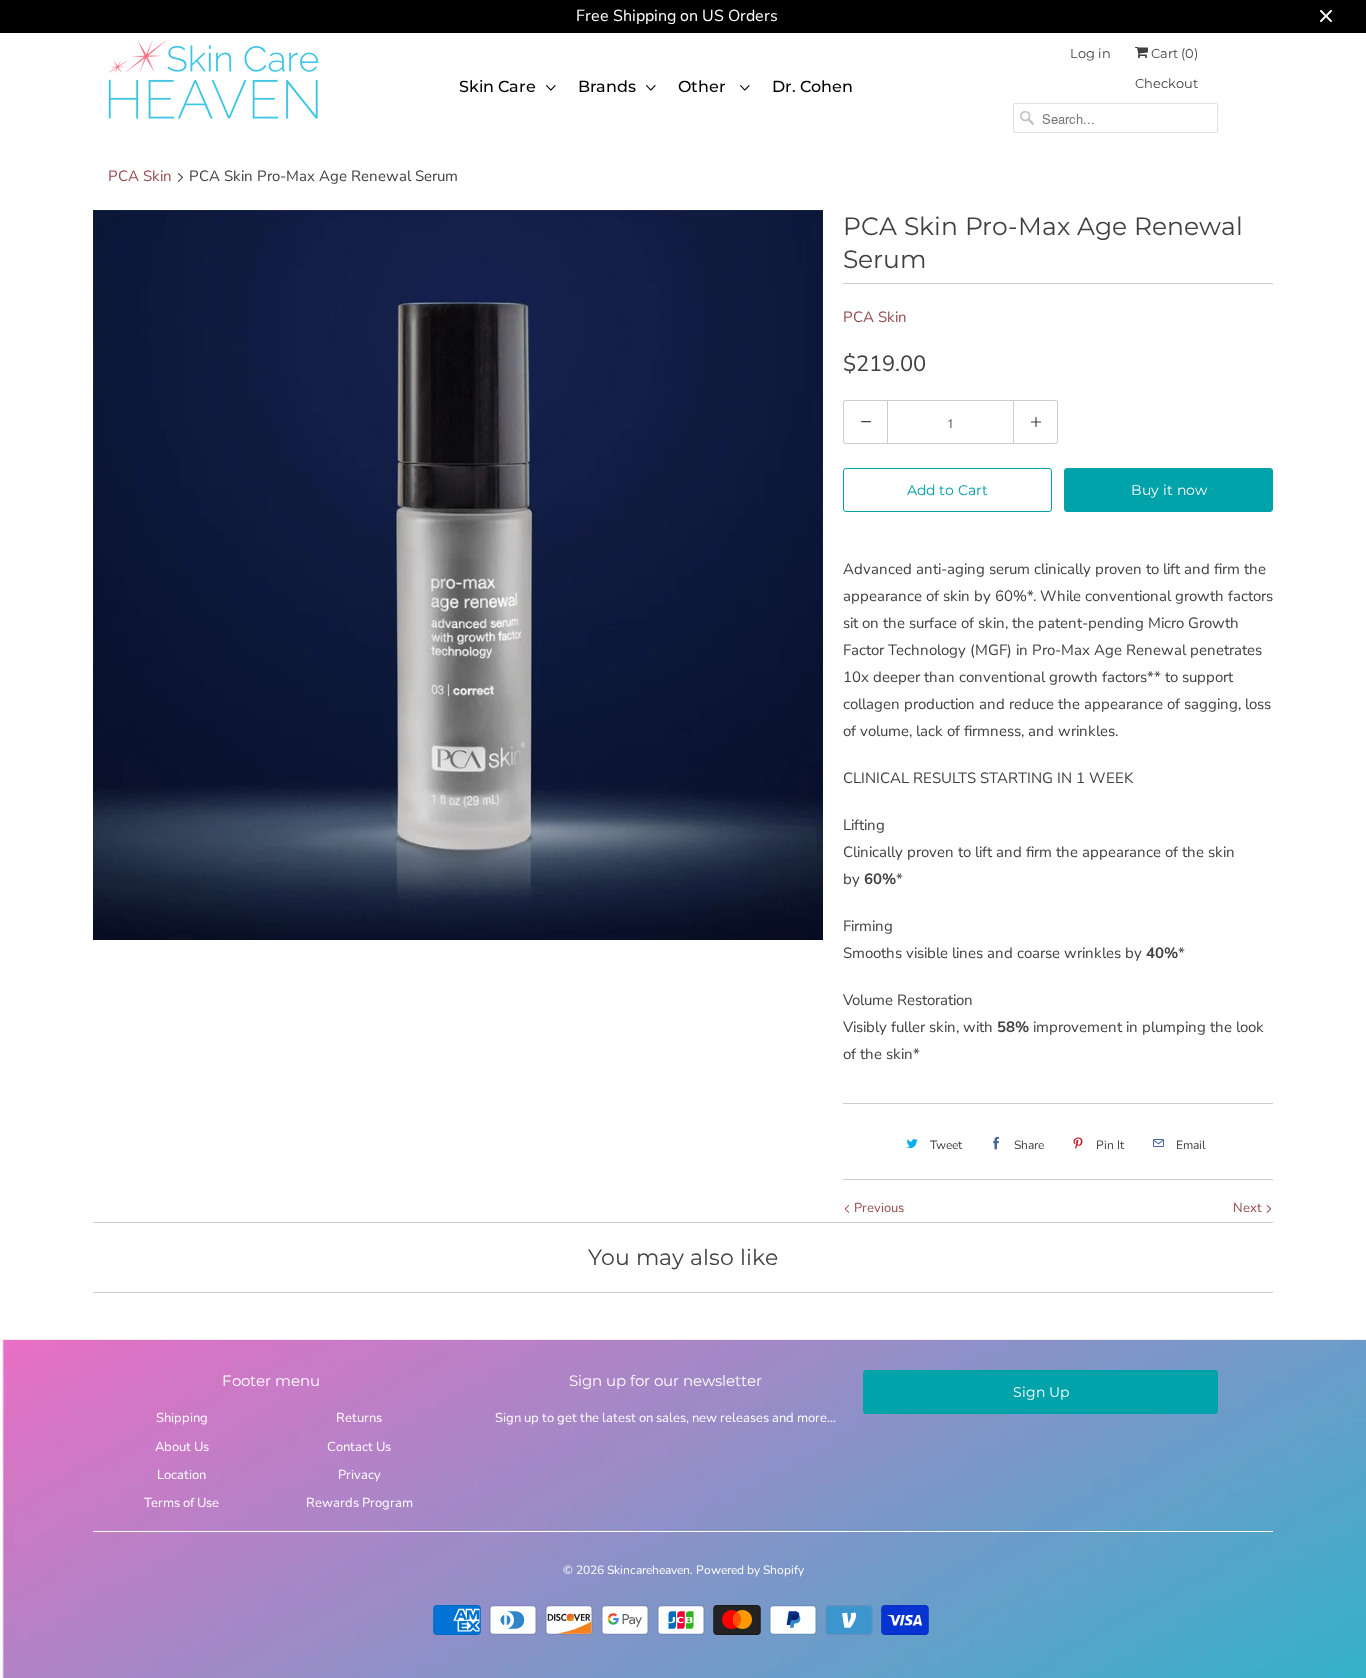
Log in (1090, 53)
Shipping (182, 1418)
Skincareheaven (648, 1570)
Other (704, 86)
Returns (359, 1418)
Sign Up (1041, 1392)
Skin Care (497, 86)
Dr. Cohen (812, 86)
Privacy (359, 1475)
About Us (182, 1447)
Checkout (1166, 83)
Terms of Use (181, 1503)
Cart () (1173, 53)
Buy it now (1169, 490)
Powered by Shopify (750, 1570)
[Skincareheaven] (213, 121)
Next (1249, 1208)
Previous (877, 1208)
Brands (607, 86)
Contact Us (359, 1447)
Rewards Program (359, 1503)
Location (181, 1475)
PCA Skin (875, 317)
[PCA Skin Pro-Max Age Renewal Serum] (458, 575)
